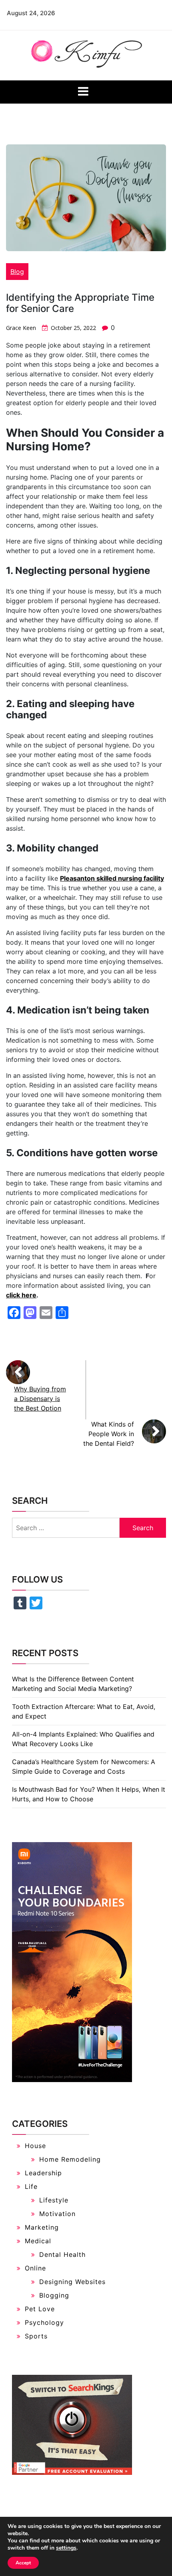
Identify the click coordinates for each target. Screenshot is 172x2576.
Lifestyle (54, 2200)
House (35, 2146)
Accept (23, 2563)
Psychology (44, 2322)
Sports (36, 2336)
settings (66, 2548)
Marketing (42, 2227)
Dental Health (62, 2254)
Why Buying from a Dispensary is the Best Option (40, 1399)
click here (21, 1295)
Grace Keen (21, 328)
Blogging (54, 2295)
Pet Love (40, 2309)
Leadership (43, 2173)
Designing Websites (72, 2282)
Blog (17, 272)
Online (35, 2268)
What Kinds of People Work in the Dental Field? (109, 1434)
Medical (38, 2241)
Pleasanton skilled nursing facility (112, 878)
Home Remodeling (70, 2159)
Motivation (57, 2214)
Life (31, 2186)
